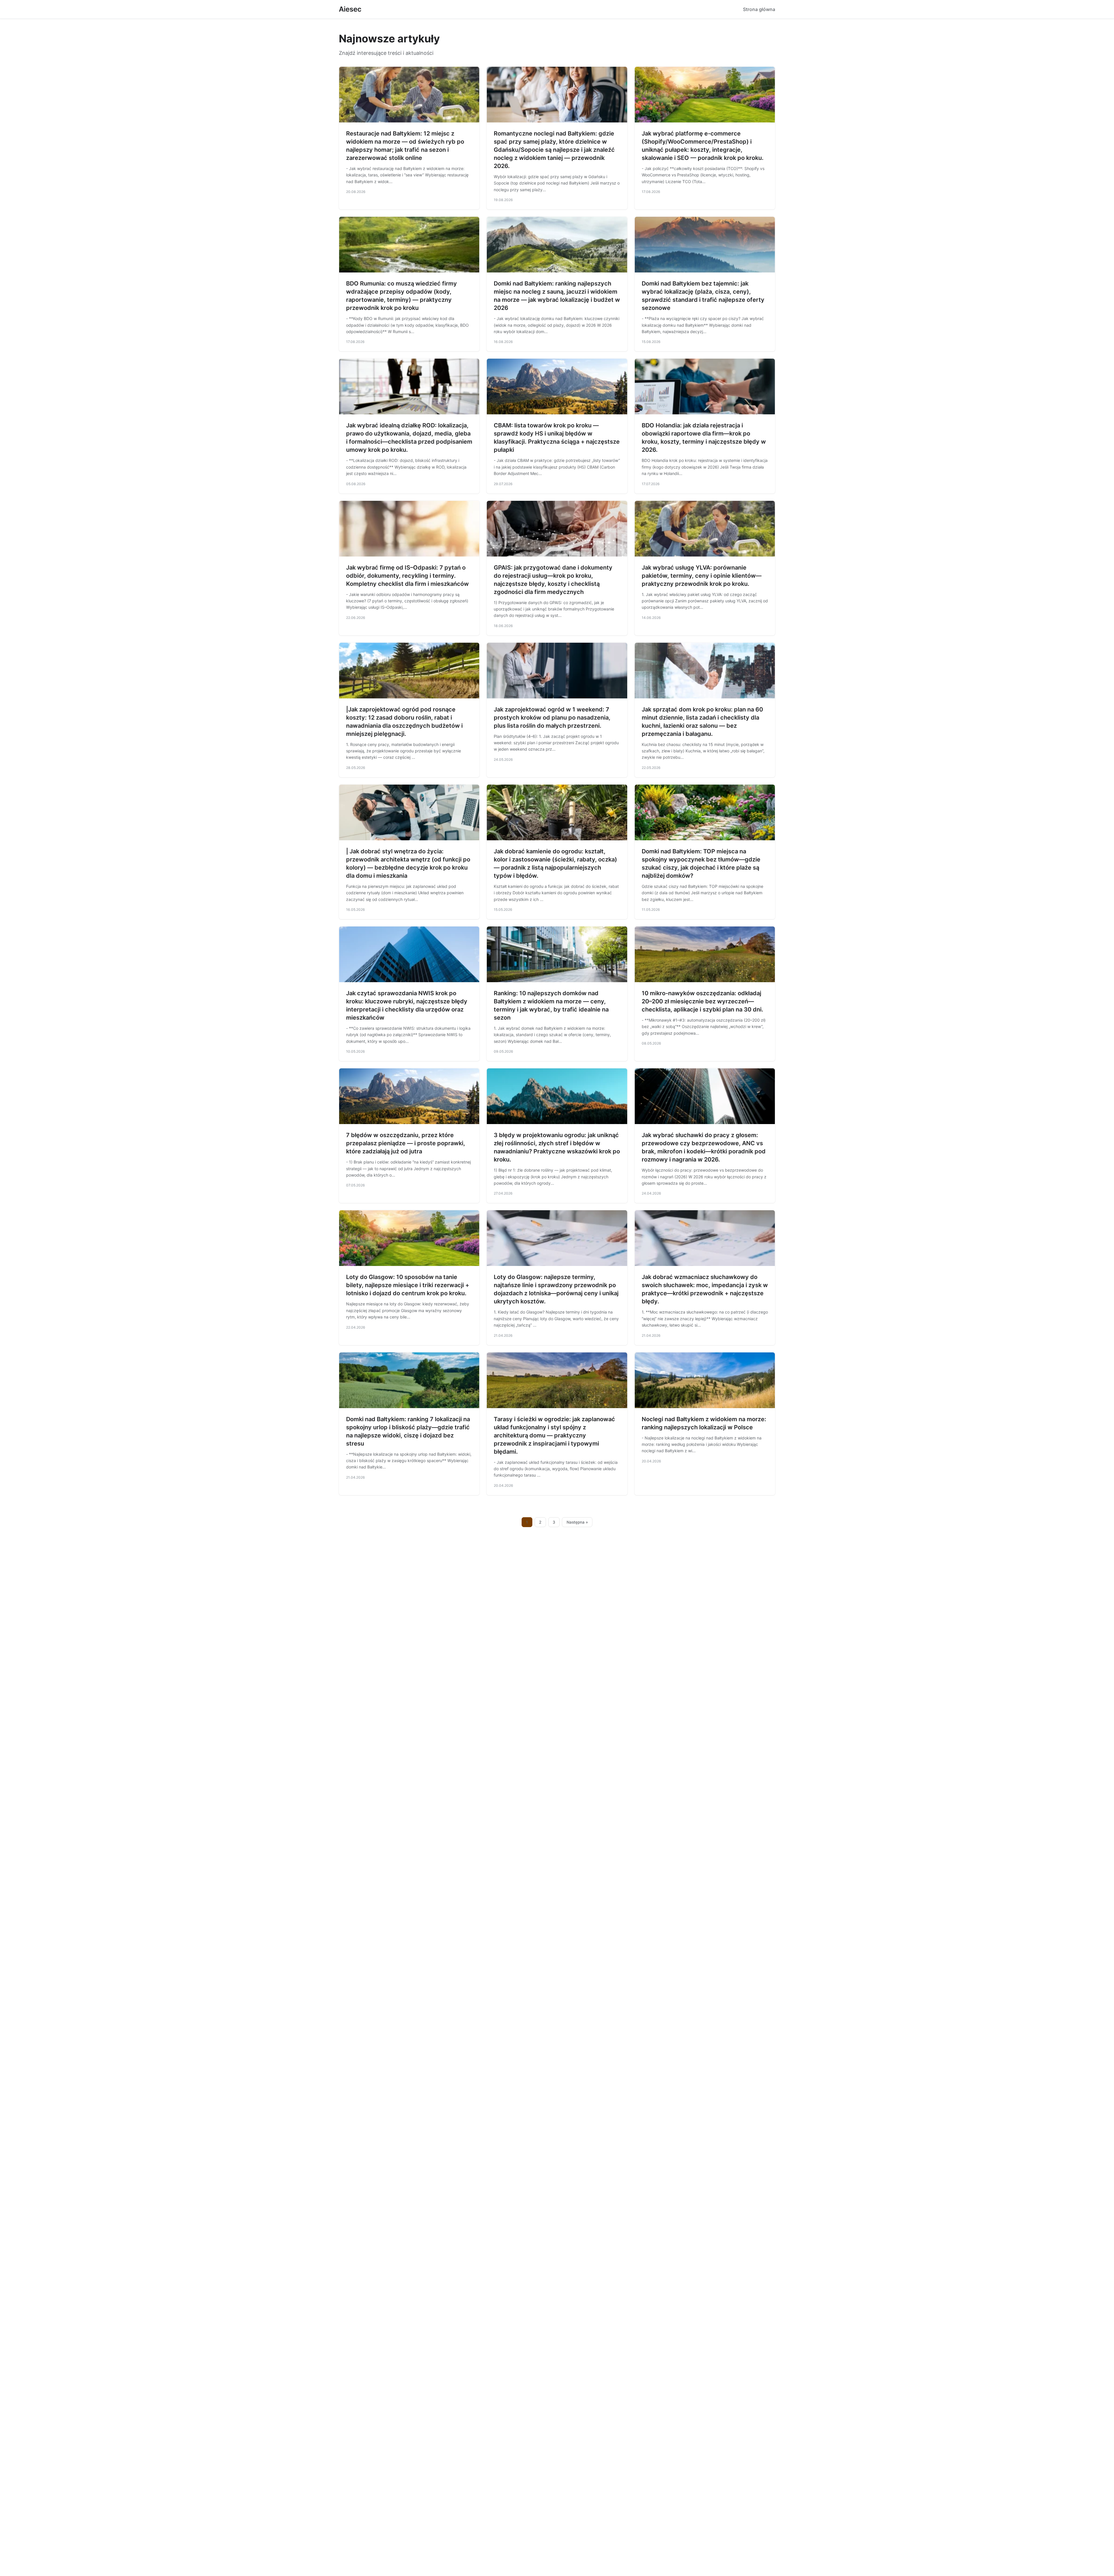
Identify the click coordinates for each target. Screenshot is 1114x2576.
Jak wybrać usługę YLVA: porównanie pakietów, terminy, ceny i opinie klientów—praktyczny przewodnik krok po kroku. (702, 576)
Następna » (577, 1522)
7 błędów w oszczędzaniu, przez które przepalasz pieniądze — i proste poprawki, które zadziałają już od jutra (406, 1143)
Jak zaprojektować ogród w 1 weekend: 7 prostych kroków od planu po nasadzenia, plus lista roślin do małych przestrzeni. (552, 718)
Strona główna (759, 9)
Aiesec (350, 9)
